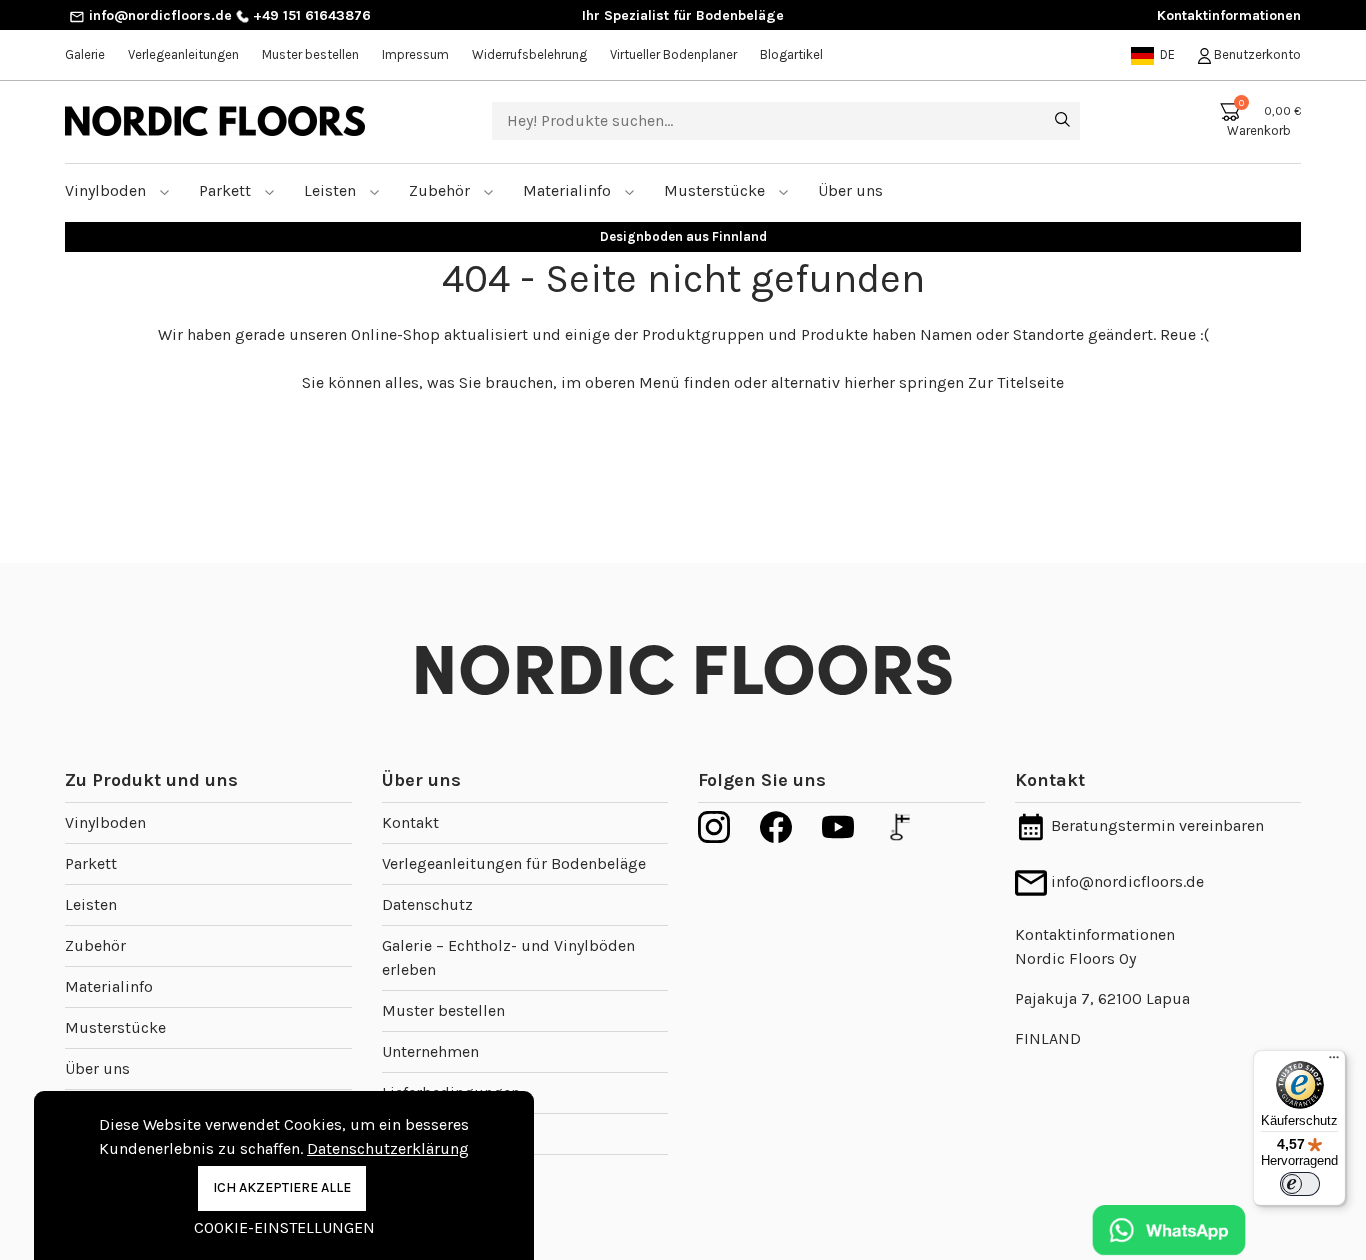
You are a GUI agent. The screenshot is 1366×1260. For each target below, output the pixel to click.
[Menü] (1334, 1062)
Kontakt (410, 822)
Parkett (227, 190)
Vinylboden (107, 190)
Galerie (85, 54)
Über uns (97, 1068)
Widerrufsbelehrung (529, 54)
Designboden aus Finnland (683, 236)
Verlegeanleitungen (183, 54)
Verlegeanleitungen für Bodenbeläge (514, 863)
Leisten (332, 190)
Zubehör (441, 190)
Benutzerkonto (1256, 54)
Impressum (415, 54)
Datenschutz (427, 904)
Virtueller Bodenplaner (673, 54)
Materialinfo (569, 190)
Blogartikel (791, 54)
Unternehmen (430, 1051)
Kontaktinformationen (1229, 15)
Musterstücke (716, 190)
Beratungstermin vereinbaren (1155, 825)
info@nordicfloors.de (158, 15)
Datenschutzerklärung (388, 1148)
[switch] (1300, 1184)
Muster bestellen (310, 54)
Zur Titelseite (1016, 382)
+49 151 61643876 (310, 15)
